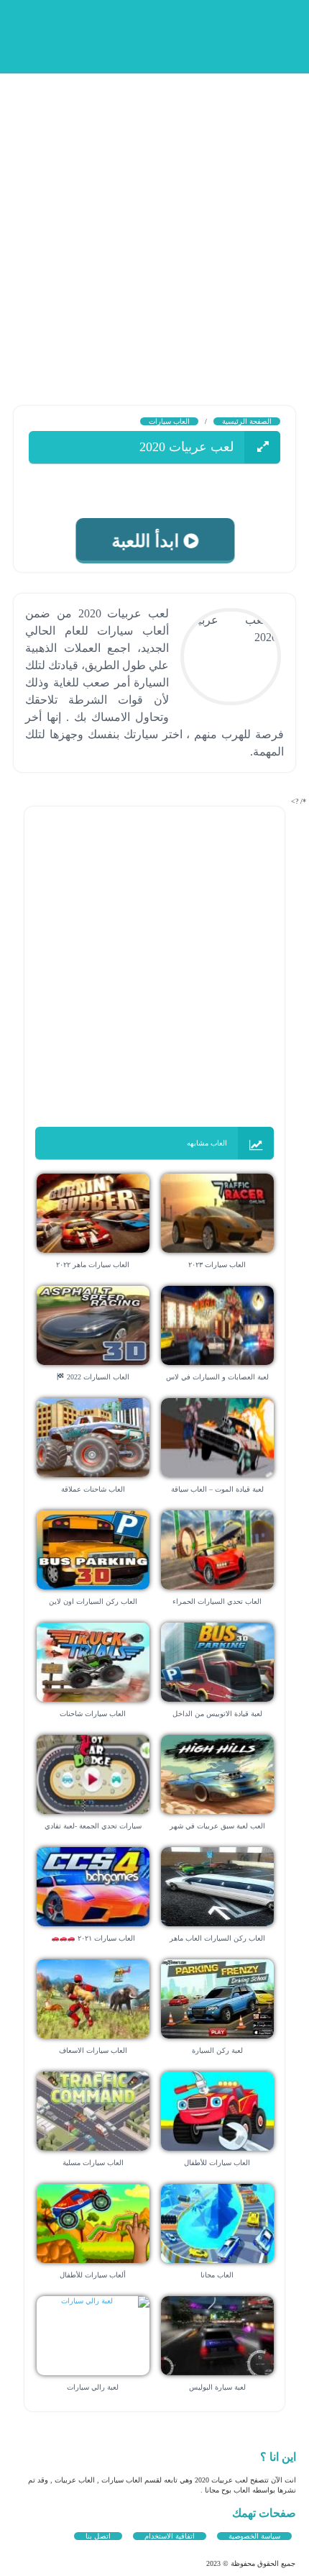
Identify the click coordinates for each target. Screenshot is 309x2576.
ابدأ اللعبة (145, 541)
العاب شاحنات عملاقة (93, 1489)
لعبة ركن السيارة (217, 2050)
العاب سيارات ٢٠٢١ (105, 1938)
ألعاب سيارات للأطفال (93, 2275)
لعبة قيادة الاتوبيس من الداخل (217, 1714)
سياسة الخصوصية (254, 2536)
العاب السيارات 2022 (97, 1377)
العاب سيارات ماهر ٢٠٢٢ (93, 1265)
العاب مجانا (217, 2275)
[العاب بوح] (187, 34)
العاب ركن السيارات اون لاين (93, 1601)
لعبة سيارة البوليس (217, 2387)
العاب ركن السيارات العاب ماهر (217, 1938)
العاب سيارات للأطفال (217, 2163)
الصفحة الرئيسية (247, 421)
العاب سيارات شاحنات (93, 1714)
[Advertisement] (154, 227)
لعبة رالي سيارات (93, 2387)
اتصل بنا (98, 2536)
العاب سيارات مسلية (93, 2163)
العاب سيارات (169, 421)
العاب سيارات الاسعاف (93, 2050)
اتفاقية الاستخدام (170, 2536)
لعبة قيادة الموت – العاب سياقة (217, 1489)
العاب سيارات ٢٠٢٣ (217, 1265)
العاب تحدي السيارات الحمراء (217, 1601)
